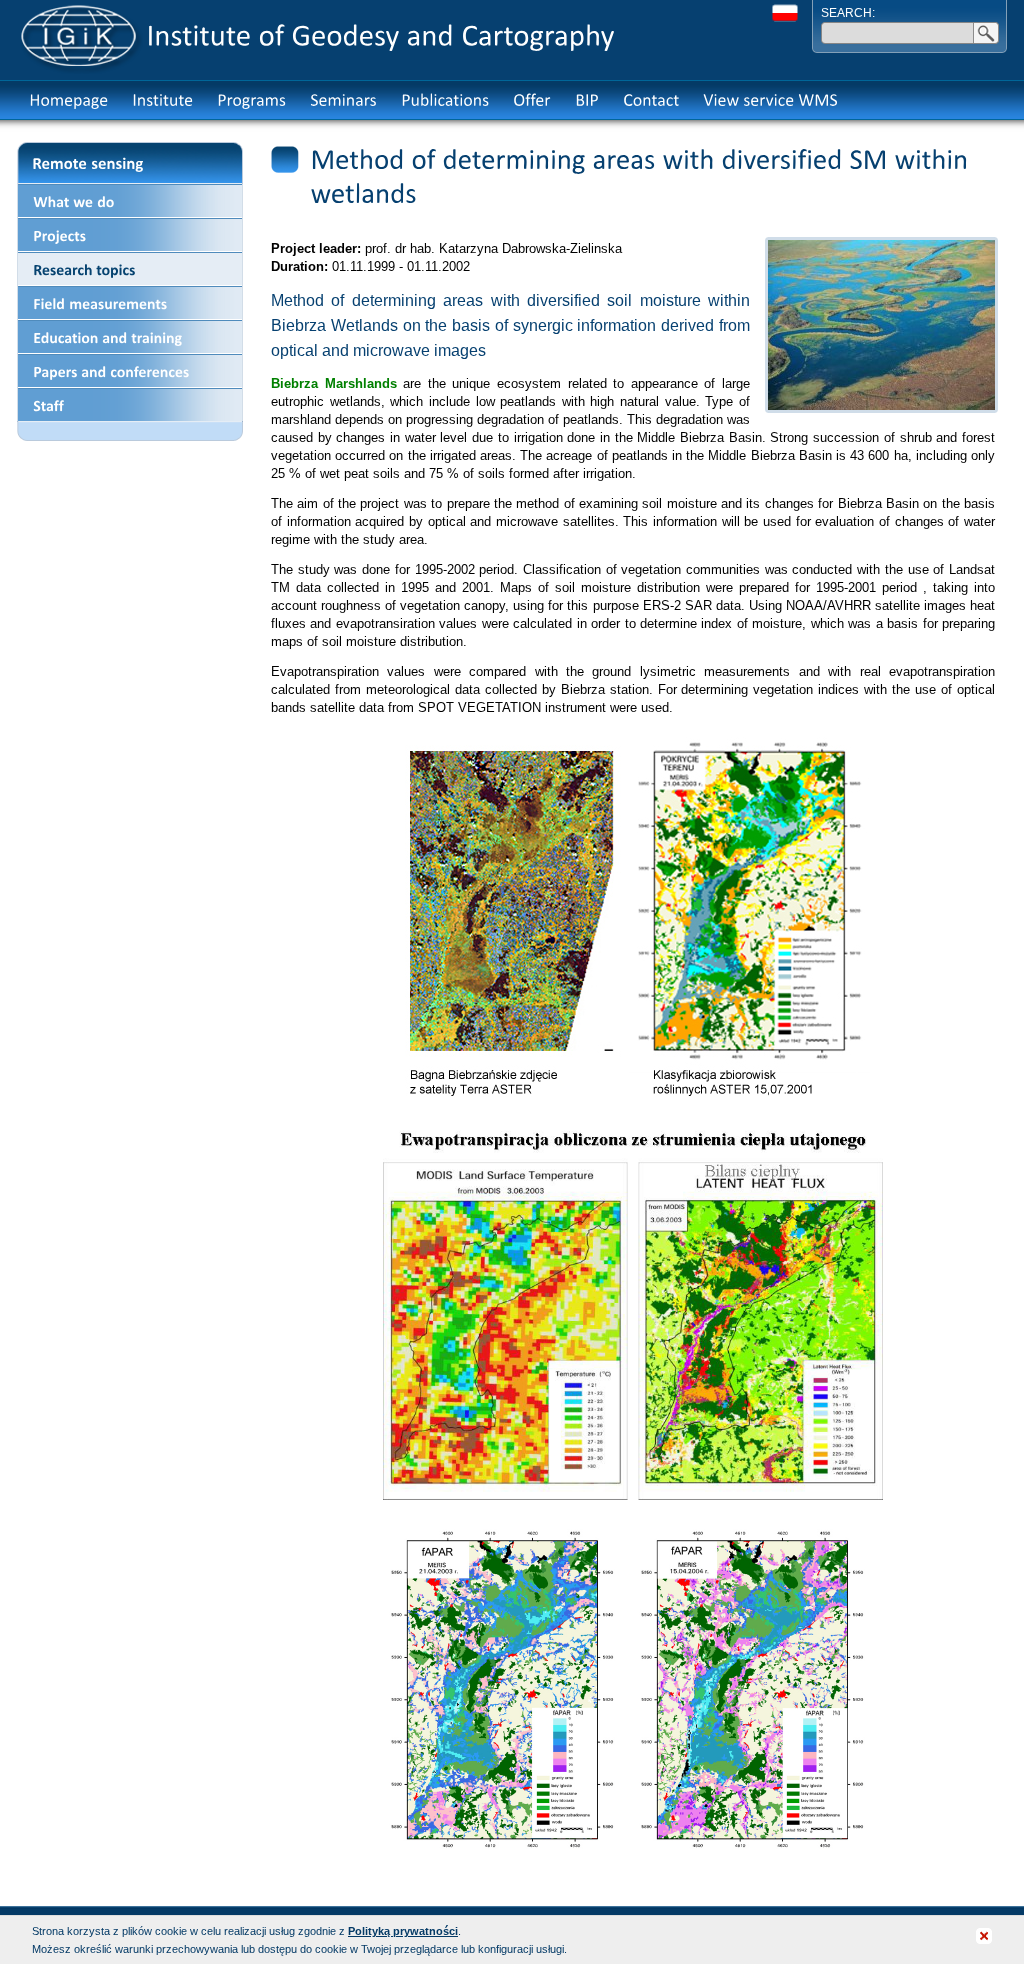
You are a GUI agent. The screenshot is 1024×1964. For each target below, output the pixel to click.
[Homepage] (68, 100)
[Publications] (445, 100)
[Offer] (532, 100)
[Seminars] (343, 100)
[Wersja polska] (785, 13)
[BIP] (587, 100)
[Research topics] (130, 269)
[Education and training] (130, 337)
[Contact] (651, 100)
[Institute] (162, 100)
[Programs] (251, 100)
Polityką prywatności (403, 1931)
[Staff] (130, 405)
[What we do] (130, 201)
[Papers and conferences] (130, 371)
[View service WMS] (770, 100)
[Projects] (130, 235)
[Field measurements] (130, 303)
